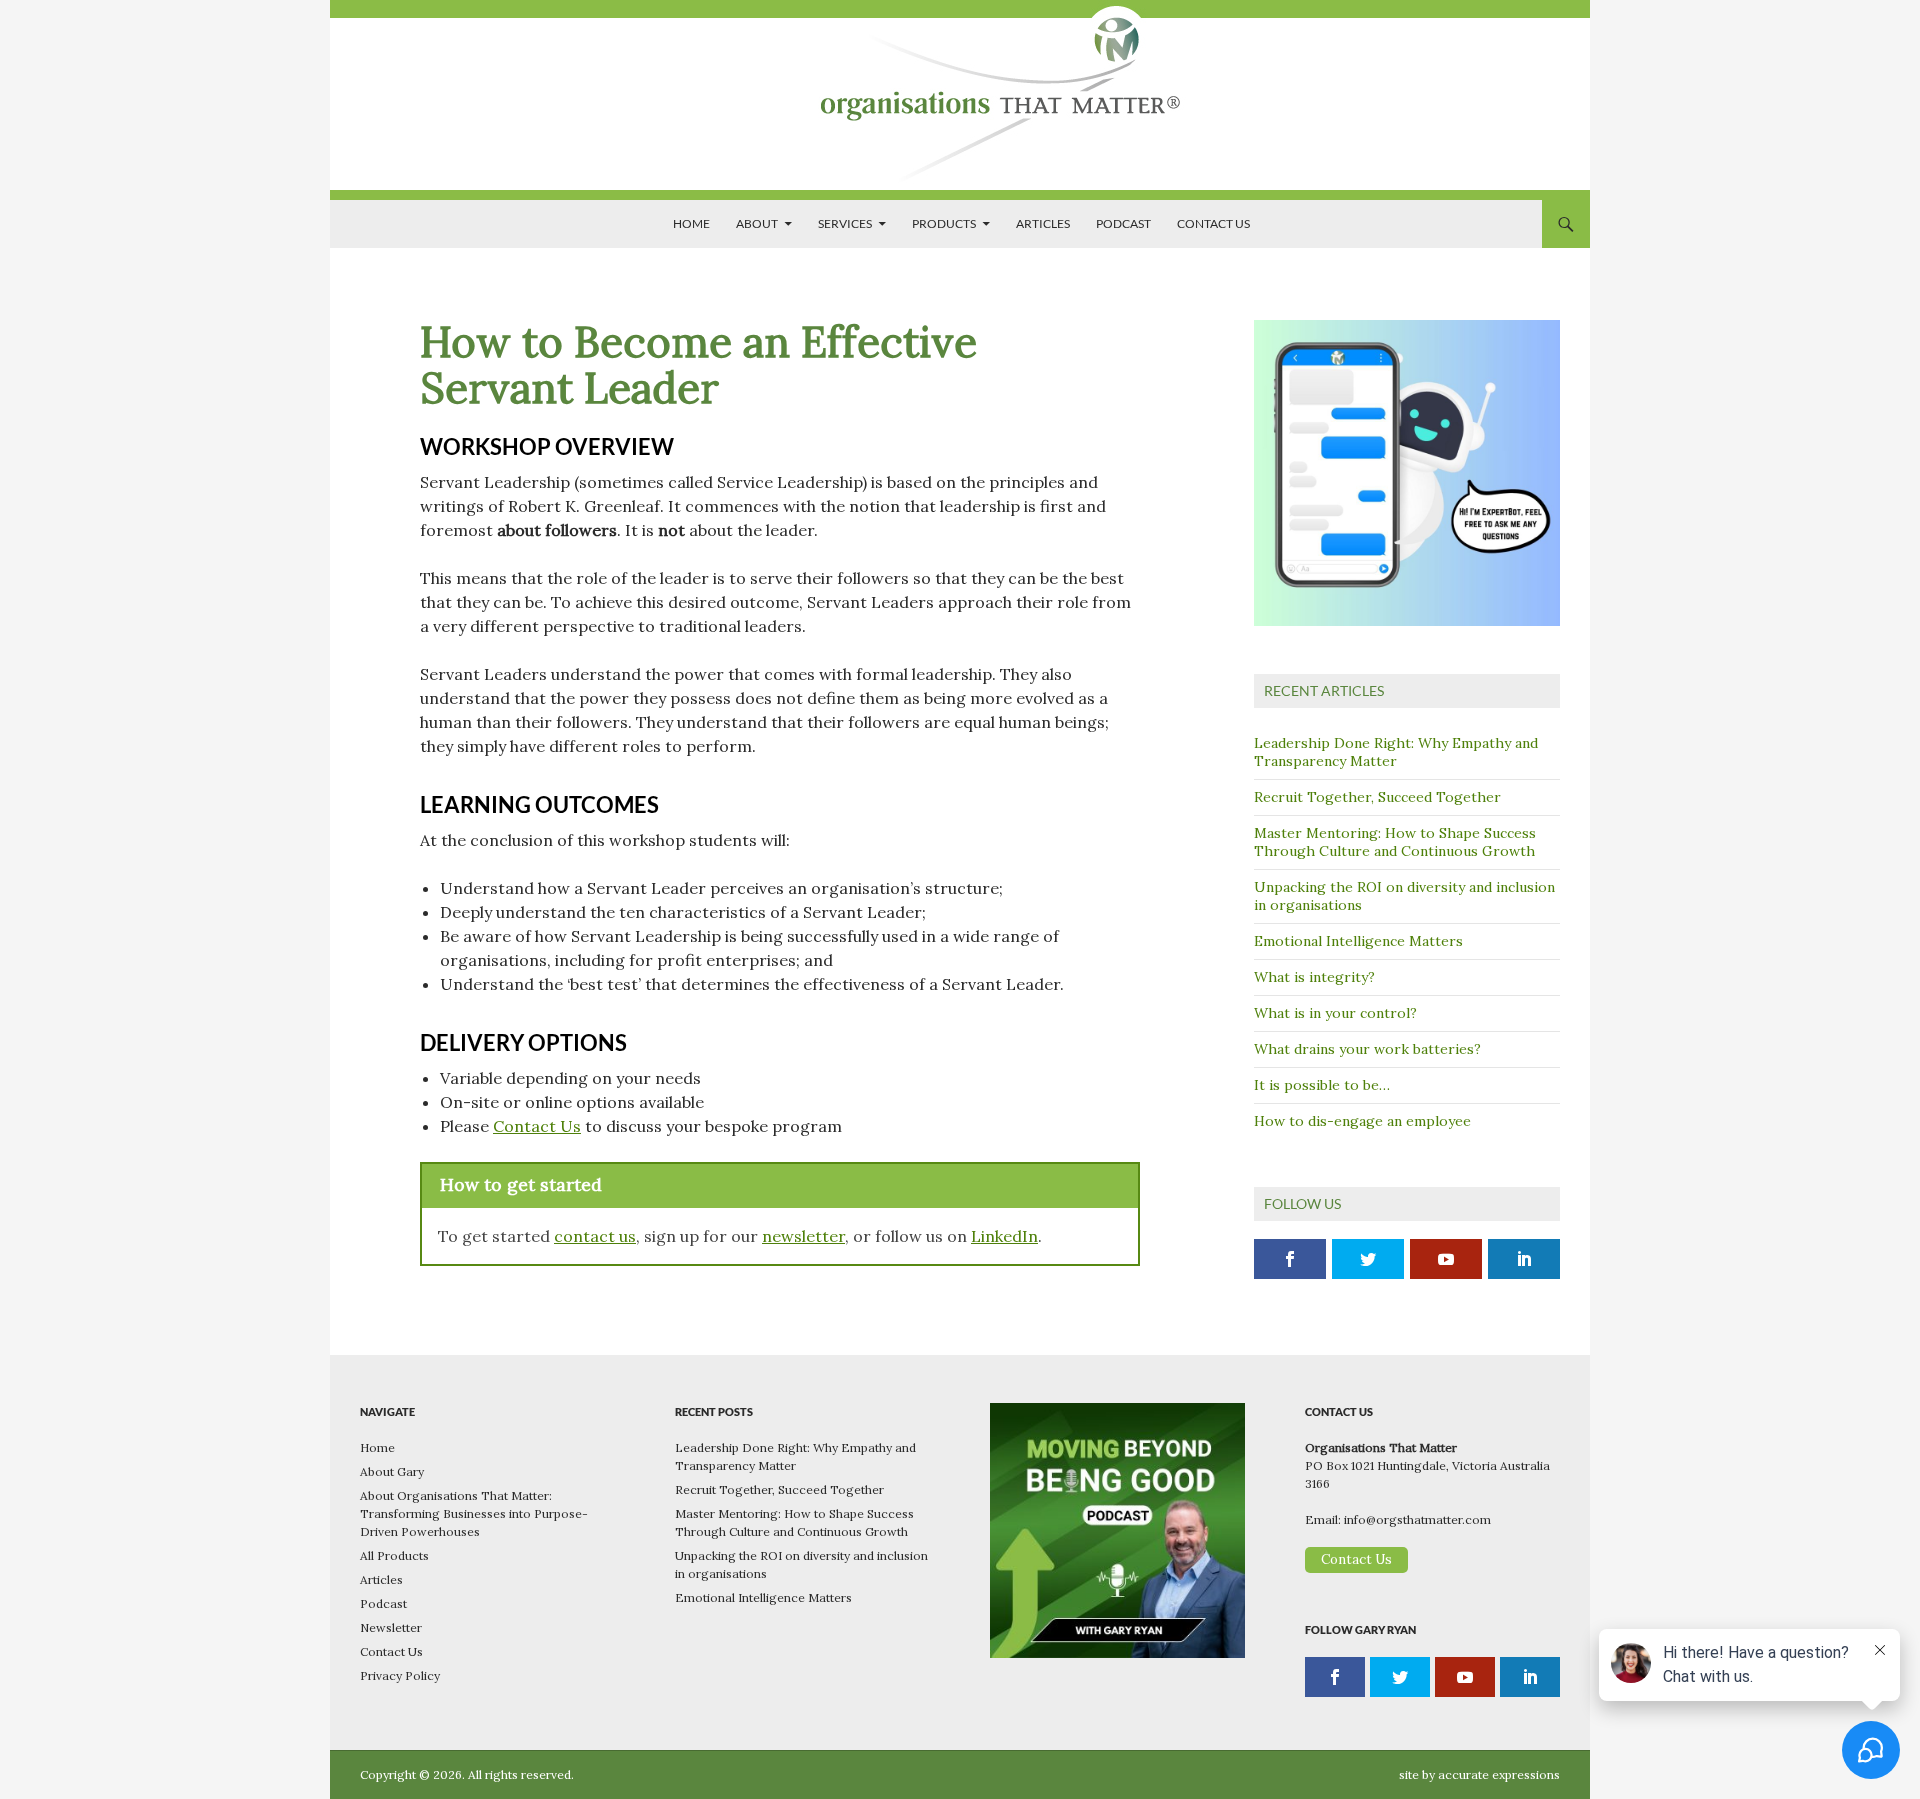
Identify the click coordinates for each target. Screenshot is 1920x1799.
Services (845, 223)
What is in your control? (1335, 1013)
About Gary (392, 1471)
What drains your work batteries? (1367, 1049)
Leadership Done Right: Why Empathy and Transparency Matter (1396, 752)
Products (944, 223)
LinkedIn (1004, 1236)
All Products (394, 1555)
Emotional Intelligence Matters (1358, 941)
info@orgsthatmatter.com (1417, 1519)
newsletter (803, 1236)
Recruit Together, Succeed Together (1377, 797)
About (757, 223)
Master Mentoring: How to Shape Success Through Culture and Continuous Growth (1395, 842)
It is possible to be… (1322, 1085)
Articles (1043, 223)
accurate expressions (1499, 1774)
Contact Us (1213, 223)
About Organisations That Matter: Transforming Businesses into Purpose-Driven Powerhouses (474, 1513)
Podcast (1123, 223)
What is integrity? (1314, 977)
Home (691, 223)
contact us (595, 1236)
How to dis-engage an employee (1362, 1121)
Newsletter (391, 1627)
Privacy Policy (400, 1675)
